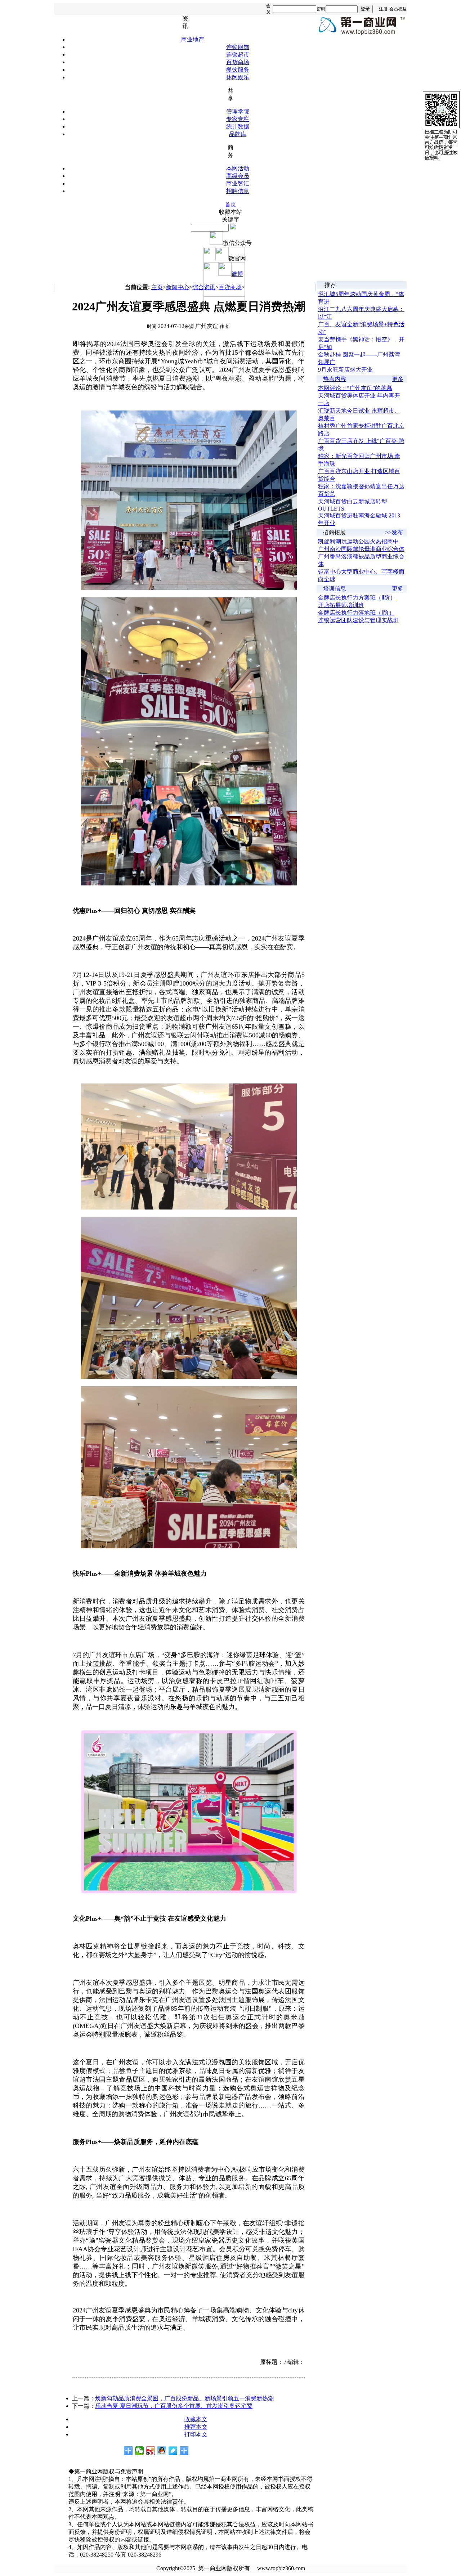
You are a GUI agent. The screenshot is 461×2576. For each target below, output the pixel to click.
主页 (157, 287)
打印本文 (196, 2434)
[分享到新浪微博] (151, 2451)
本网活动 (238, 168)
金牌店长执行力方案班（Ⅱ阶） (357, 598)
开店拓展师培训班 (341, 605)
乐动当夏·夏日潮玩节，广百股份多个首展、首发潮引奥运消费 (174, 2406)
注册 (383, 9)
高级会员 (238, 176)
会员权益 (398, 9)
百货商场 (238, 62)
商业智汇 (238, 183)
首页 (230, 204)
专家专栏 (238, 119)
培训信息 (335, 589)
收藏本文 (196, 2419)
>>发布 (394, 532)
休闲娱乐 (238, 77)
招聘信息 (238, 191)
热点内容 (335, 379)
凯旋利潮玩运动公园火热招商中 (358, 541)
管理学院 (238, 111)
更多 (398, 379)
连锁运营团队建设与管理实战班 (358, 620)
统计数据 (238, 127)
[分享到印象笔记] (184, 2451)
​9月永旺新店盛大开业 (345, 370)
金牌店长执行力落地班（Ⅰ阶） (356, 613)
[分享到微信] (140, 2451)
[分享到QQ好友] (162, 2451)
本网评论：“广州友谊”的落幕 (355, 388)
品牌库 (238, 134)
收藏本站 (230, 212)
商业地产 (193, 39)
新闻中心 (178, 287)
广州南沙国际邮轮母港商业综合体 (361, 549)
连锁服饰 (238, 47)
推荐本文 (196, 2427)
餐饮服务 (238, 70)
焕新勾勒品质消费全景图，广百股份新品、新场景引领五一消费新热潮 (184, 2398)
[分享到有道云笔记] (173, 2451)
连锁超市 (238, 55)
